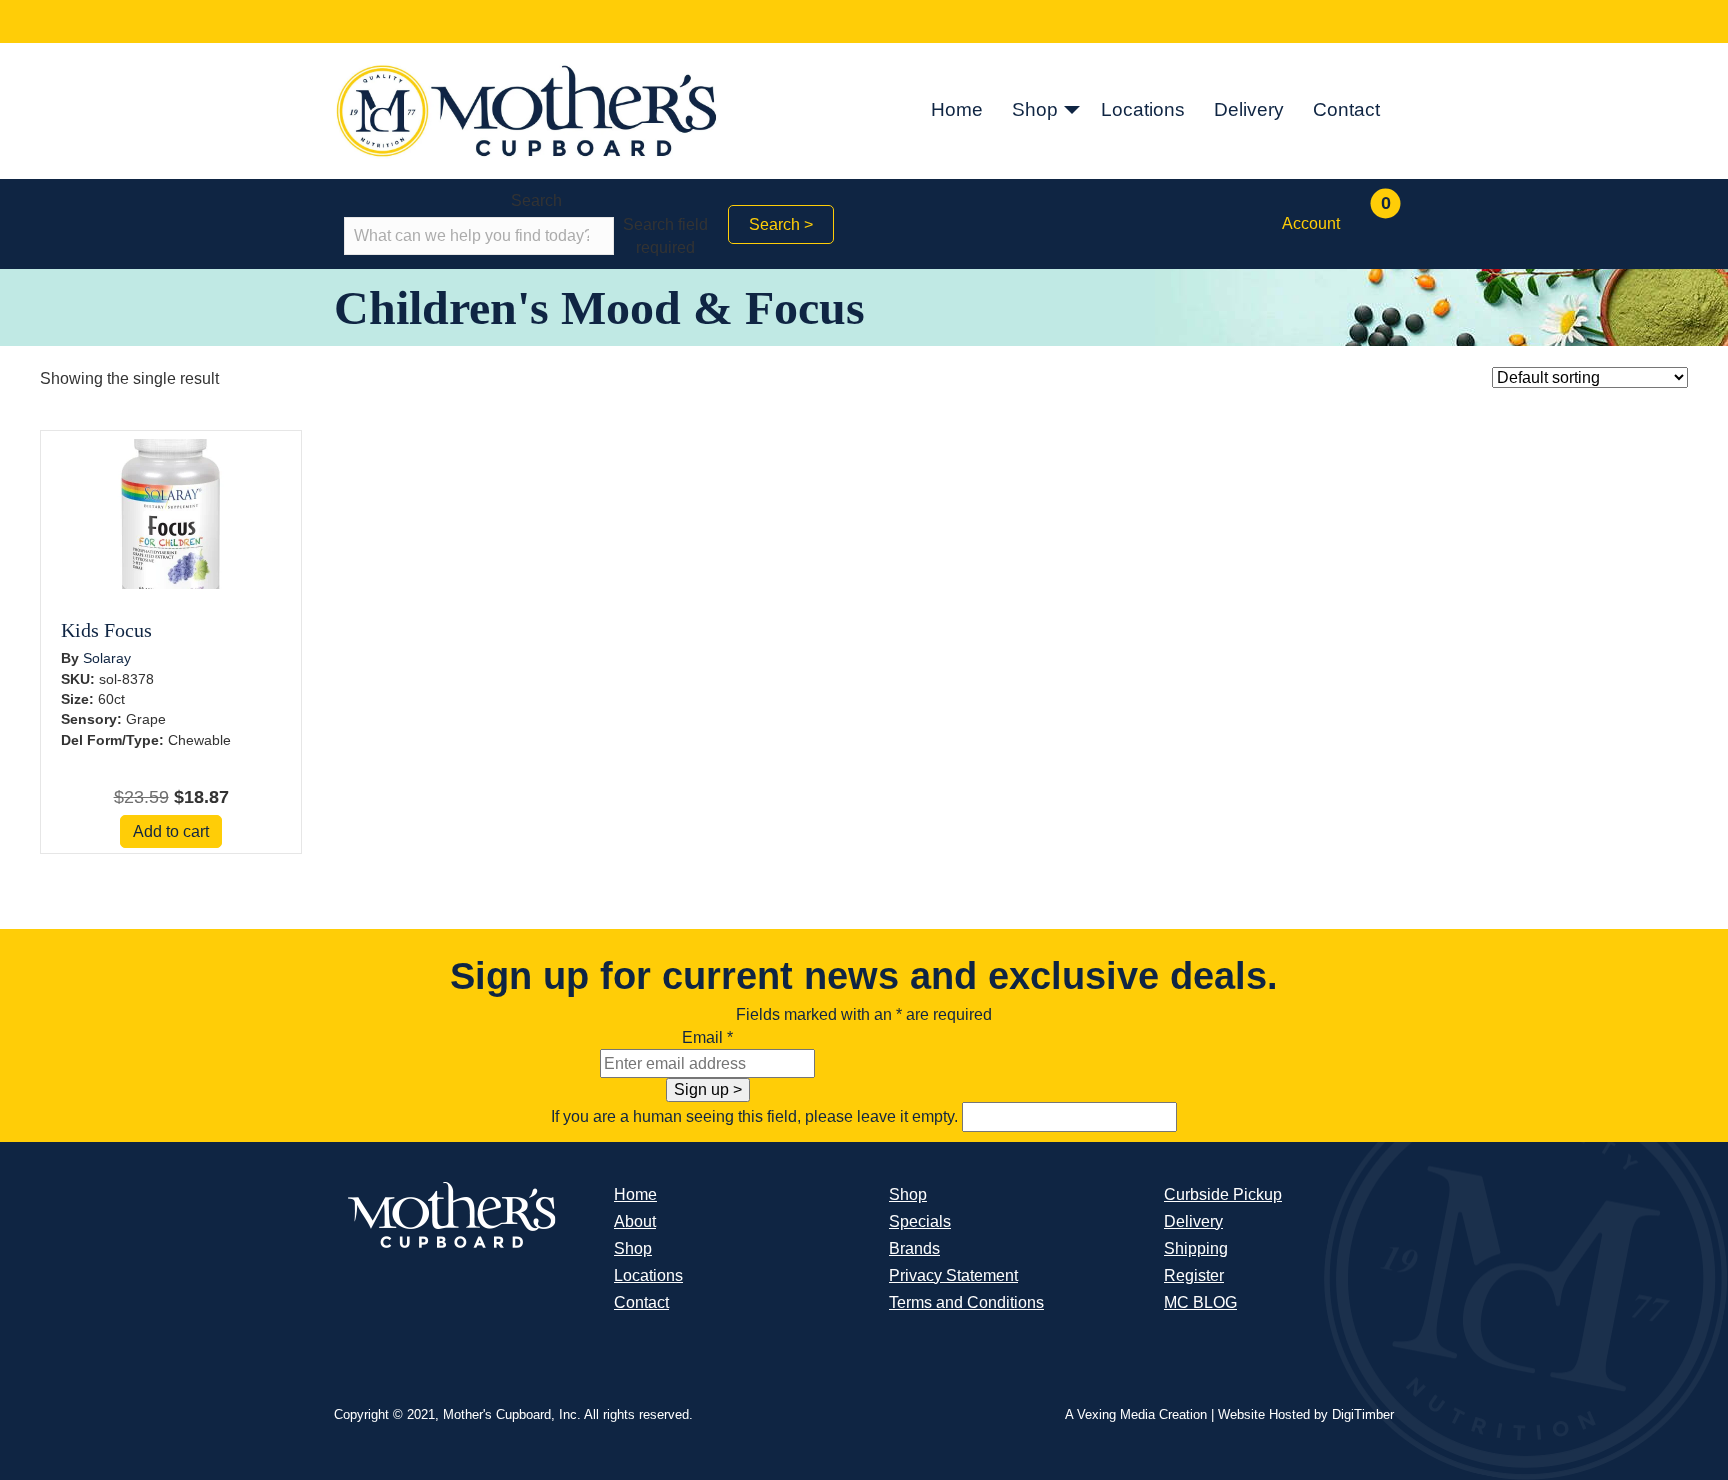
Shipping (1196, 1248)
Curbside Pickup (1223, 1194)
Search (536, 200)
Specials (920, 1221)
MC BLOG (1200, 1302)
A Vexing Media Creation (1136, 1414)
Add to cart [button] (171, 831)
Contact (1346, 109)
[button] (1072, 111)
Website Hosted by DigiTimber (1306, 1414)
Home (957, 109)
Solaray (107, 658)
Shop (1035, 109)
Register (1194, 1275)
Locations (1143, 109)
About (635, 1221)
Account (1311, 223)
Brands (914, 1248)
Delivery (1249, 109)
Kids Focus (106, 630)
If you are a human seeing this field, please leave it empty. (756, 1116)
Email (707, 1037)
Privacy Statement (953, 1275)
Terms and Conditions (966, 1302)
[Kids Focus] (171, 513)
